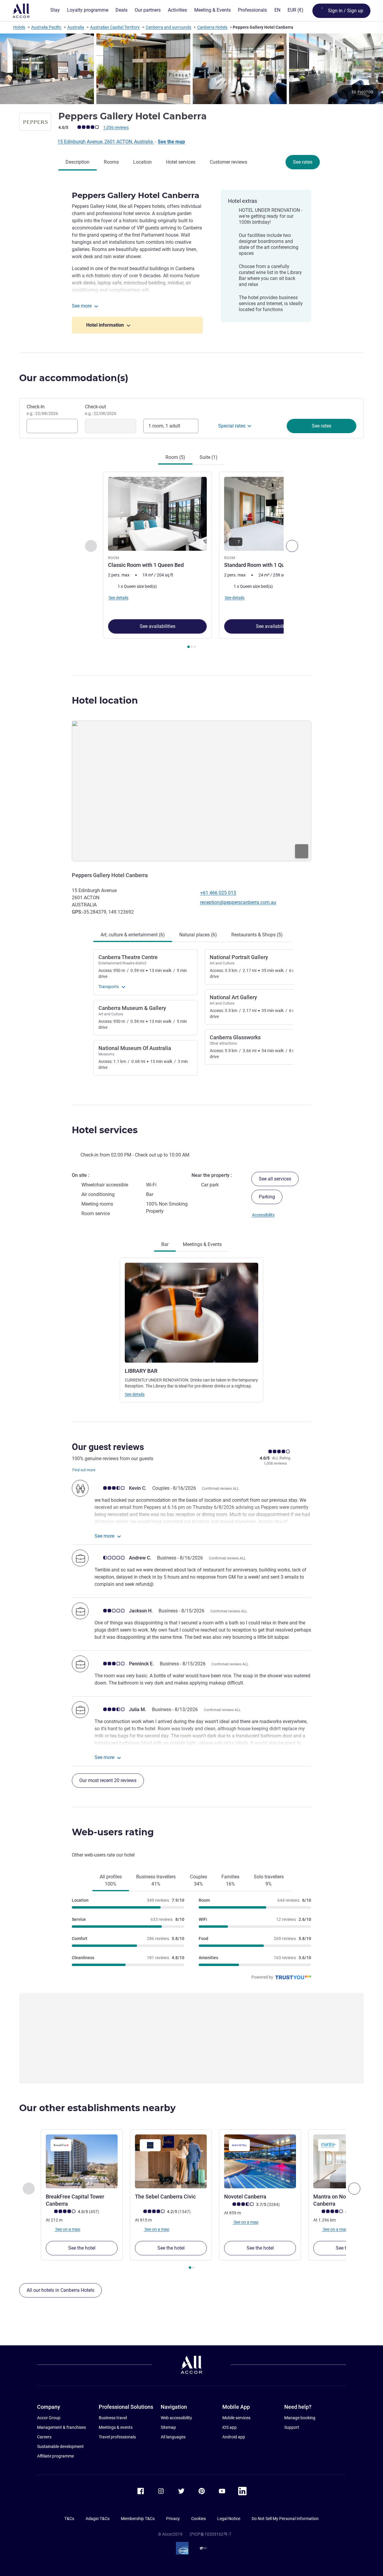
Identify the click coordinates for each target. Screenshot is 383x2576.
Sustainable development (60, 2446)
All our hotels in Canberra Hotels (60, 2290)
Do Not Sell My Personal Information (285, 2519)
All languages (173, 2437)
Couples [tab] (199, 1880)
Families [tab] (230, 1880)
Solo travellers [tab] (269, 1880)
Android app (234, 2437)
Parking (267, 1197)
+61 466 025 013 (218, 893)
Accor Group (49, 2418)
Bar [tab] (165, 1244)
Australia (76, 27)
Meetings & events (116, 2427)
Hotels (19, 27)
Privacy (173, 2519)
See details (135, 1394)
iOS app (230, 2427)
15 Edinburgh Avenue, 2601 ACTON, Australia (106, 142)
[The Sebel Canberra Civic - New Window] (171, 2161)
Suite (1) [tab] (209, 457)
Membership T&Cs (138, 2519)
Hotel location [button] (105, 700)
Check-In (42, 410)
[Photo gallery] (191, 69)
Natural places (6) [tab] (198, 935)
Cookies (199, 2519)
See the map (171, 142)
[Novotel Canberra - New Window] (260, 2161)
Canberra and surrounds (168, 27)
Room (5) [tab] (175, 457)
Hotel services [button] (105, 1130)
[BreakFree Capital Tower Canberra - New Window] (82, 2161)
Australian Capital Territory (115, 27)
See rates (303, 162)
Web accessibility (176, 2418)
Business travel (113, 2418)
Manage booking (300, 2418)
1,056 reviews (116, 127)
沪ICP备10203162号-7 (210, 2534)
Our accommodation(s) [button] (74, 378)
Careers (44, 2437)
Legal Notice (229, 2519)
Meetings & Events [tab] (202, 1244)
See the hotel (82, 2248)
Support (292, 2427)
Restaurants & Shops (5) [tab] (257, 935)
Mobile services (236, 2418)
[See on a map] (191, 791)
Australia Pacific (46, 27)
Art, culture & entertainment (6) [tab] (133, 935)
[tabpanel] (191, 561)
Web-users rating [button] (113, 1832)
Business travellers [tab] (156, 1880)
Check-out (101, 410)
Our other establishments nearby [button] (97, 2108)
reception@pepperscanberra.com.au (238, 902)
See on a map (67, 2229)
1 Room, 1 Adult (164, 426)
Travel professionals (117, 2437)
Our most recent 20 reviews (108, 1780)
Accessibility (263, 1215)
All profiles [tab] (111, 1880)
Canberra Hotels (212, 27)
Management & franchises (61, 2427)
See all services (275, 1179)
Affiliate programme (56, 2456)
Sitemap (168, 2427)
